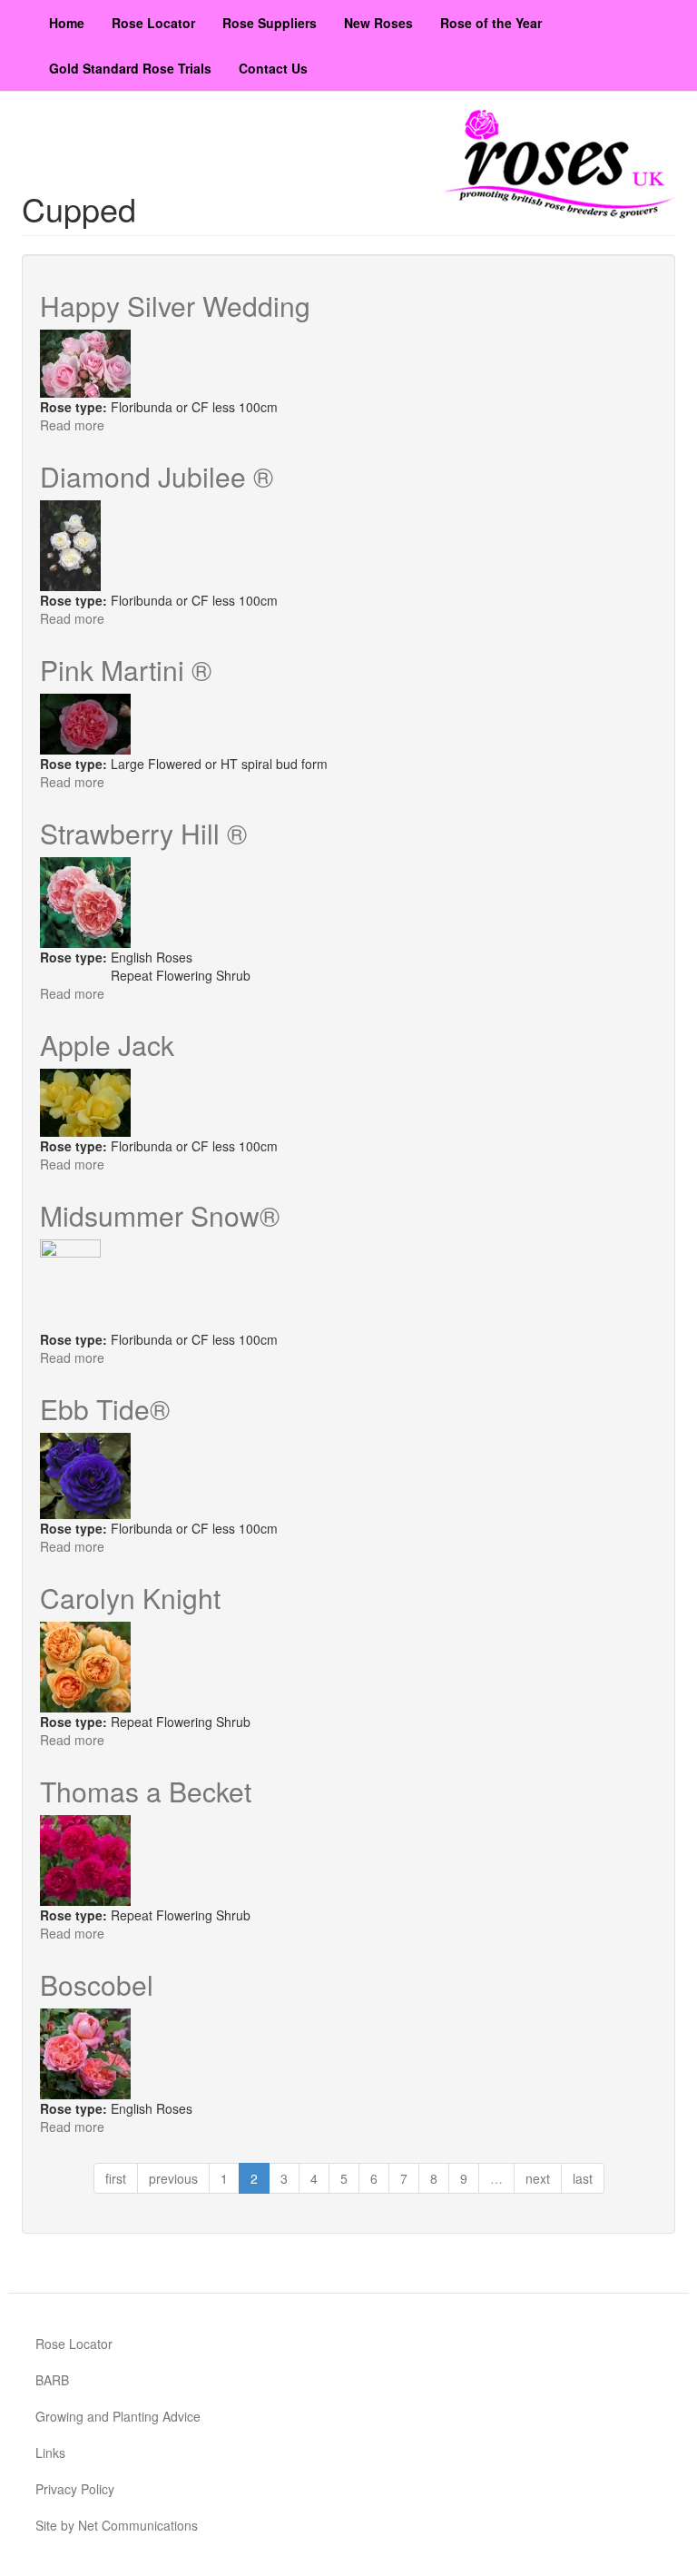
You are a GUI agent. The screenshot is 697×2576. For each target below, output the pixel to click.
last (583, 2178)
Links (50, 2453)
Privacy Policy (75, 2489)
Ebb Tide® (105, 1409)
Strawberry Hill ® (143, 833)
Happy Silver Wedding (175, 306)
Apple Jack (107, 1045)
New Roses (378, 23)
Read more (72, 425)
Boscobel (97, 1984)
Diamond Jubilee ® (157, 476)
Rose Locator (153, 23)
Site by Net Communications (117, 2525)
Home (67, 23)
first (116, 2178)
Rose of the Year (491, 23)
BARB (52, 2380)
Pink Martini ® (126, 670)
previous (173, 2178)
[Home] (560, 164)
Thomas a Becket (146, 1791)
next (538, 2178)
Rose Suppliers (270, 23)
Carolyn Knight (130, 1598)
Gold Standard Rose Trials (130, 68)
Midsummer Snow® (160, 1215)
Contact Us (273, 68)
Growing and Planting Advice (118, 2416)
